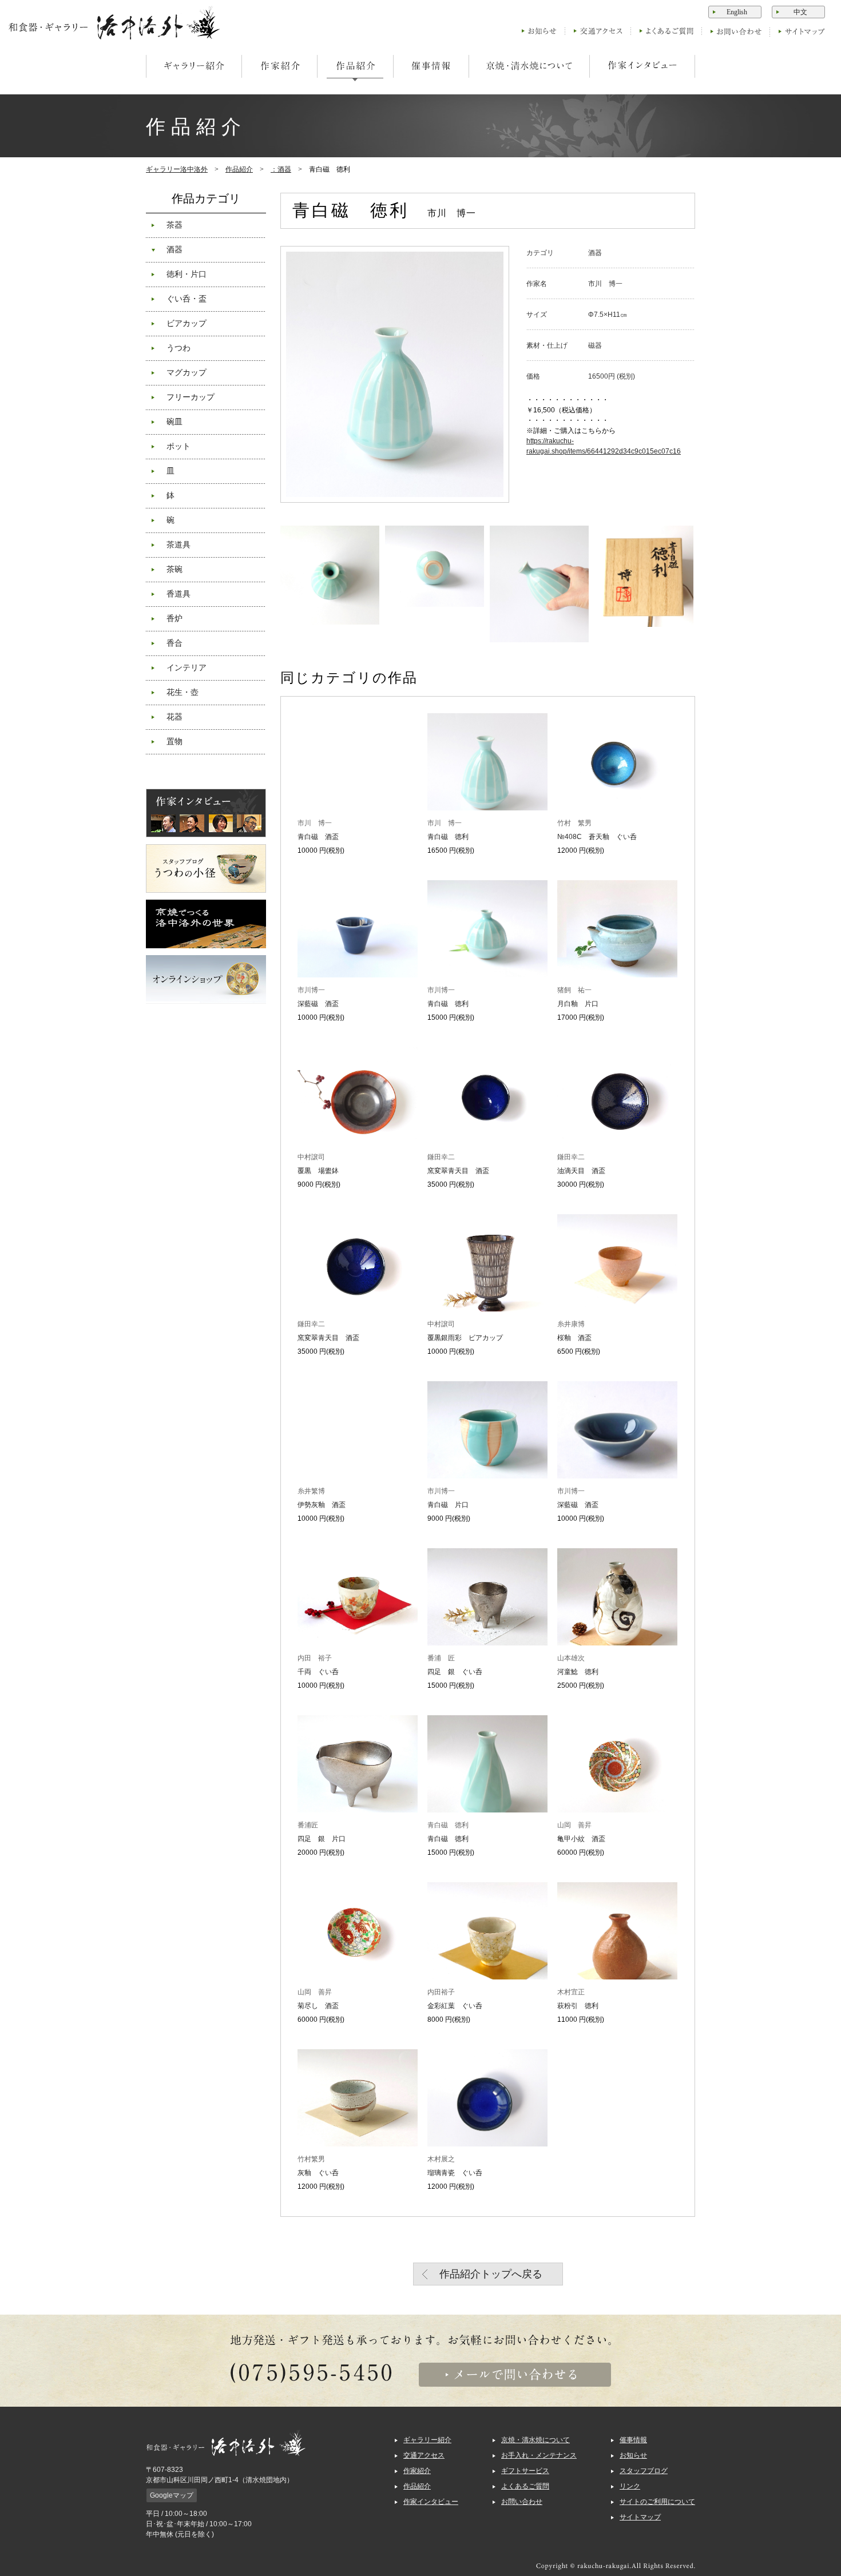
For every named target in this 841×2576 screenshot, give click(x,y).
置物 (174, 742)
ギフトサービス (525, 2471)
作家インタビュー (431, 2502)
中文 (800, 12)
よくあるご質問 (525, 2486)
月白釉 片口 (578, 1004)
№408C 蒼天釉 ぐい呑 (597, 837)
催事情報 (633, 2440)
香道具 (178, 594)
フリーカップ (191, 397)
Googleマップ (172, 2495)
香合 (174, 643)
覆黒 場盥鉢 (318, 1171)
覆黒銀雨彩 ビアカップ (465, 1338)
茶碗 (174, 569)
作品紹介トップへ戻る (491, 2274)
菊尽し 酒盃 (318, 2006)
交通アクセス (424, 2455)
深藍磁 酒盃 (318, 1004)
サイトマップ (640, 2517)
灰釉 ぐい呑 (318, 2173)
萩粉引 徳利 (578, 2006)
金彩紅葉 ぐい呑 (455, 2006)
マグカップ (187, 373)
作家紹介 (417, 2471)
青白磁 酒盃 (318, 837)
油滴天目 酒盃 (581, 1171)
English (737, 12)
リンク (630, 2486)
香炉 (174, 619)
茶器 (174, 225)
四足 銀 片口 (322, 1839)
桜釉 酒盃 (574, 1338)
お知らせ (633, 2455)
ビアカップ (187, 323)
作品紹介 (239, 169)
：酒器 (281, 169)
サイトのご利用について (657, 2502)
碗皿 (174, 422)
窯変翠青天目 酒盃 (458, 1171)
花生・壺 (183, 692)
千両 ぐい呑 (318, 1672)
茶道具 (178, 545)
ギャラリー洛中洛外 (177, 169)
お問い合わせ (522, 2502)
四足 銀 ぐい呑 (455, 1672)
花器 (174, 717)
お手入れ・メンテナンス (539, 2455)
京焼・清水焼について (535, 2440)
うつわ (178, 348)
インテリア (187, 668)
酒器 (174, 250)
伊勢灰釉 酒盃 (322, 1505)
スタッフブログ (644, 2471)
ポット (178, 446)
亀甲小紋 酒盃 (581, 1839)
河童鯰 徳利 (578, 1672)
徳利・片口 (187, 274)
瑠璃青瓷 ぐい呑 (455, 2173)
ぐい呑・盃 (187, 299)
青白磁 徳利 (448, 837)
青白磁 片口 (448, 1505)
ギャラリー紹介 (427, 2440)
